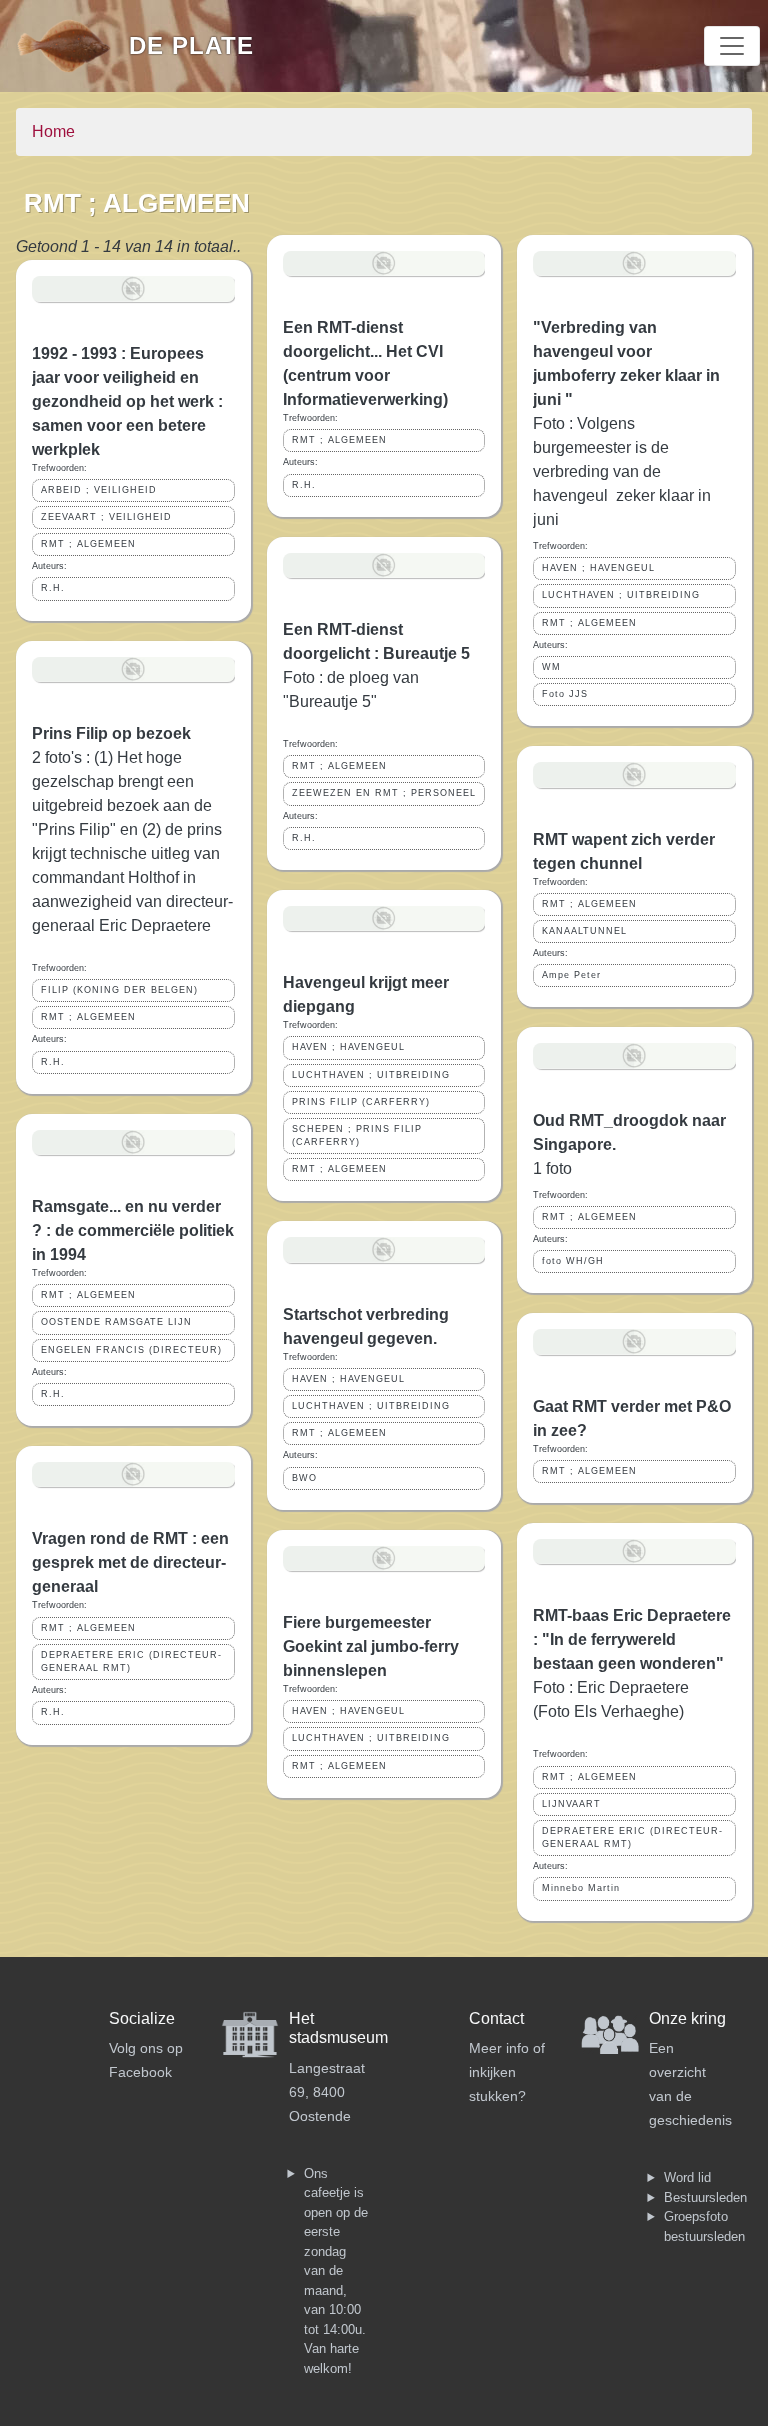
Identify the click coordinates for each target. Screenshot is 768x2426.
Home (53, 131)
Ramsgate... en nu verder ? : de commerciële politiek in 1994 (133, 1230)
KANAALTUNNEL (584, 931)
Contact (496, 2018)
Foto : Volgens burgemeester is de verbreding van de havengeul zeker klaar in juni (622, 471)
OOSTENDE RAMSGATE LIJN (116, 1322)
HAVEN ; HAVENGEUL (348, 1047)
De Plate (191, 45)
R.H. (53, 588)
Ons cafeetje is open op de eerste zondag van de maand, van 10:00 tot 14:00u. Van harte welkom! (336, 2271)
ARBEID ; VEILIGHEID (99, 490)
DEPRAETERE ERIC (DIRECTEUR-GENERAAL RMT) (131, 1661)
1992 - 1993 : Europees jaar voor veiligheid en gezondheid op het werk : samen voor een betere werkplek (127, 401)
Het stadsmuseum (338, 2028)
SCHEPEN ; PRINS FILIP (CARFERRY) (357, 1135)
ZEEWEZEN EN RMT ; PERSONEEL (384, 793)
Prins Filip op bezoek (111, 733)
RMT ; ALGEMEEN (88, 544)
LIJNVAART (571, 1804)
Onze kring (687, 2018)
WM (551, 667)
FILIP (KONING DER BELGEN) (119, 990)
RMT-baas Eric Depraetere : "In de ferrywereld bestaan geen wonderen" (632, 1639)
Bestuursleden (705, 2197)
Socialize (142, 2018)
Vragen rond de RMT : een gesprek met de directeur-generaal (130, 1562)
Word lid (687, 2177)
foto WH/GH (573, 1261)
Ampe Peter (571, 975)
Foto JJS (565, 694)
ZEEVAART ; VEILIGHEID (106, 517)
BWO (304, 1478)
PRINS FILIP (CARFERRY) (361, 1102)
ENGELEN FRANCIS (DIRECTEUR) (131, 1350)
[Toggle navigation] (732, 46)
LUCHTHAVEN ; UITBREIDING (371, 1075)
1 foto (552, 1168)
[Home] (72, 46)
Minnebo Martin (581, 1888)
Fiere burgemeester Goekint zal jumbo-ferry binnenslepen (371, 1646)
